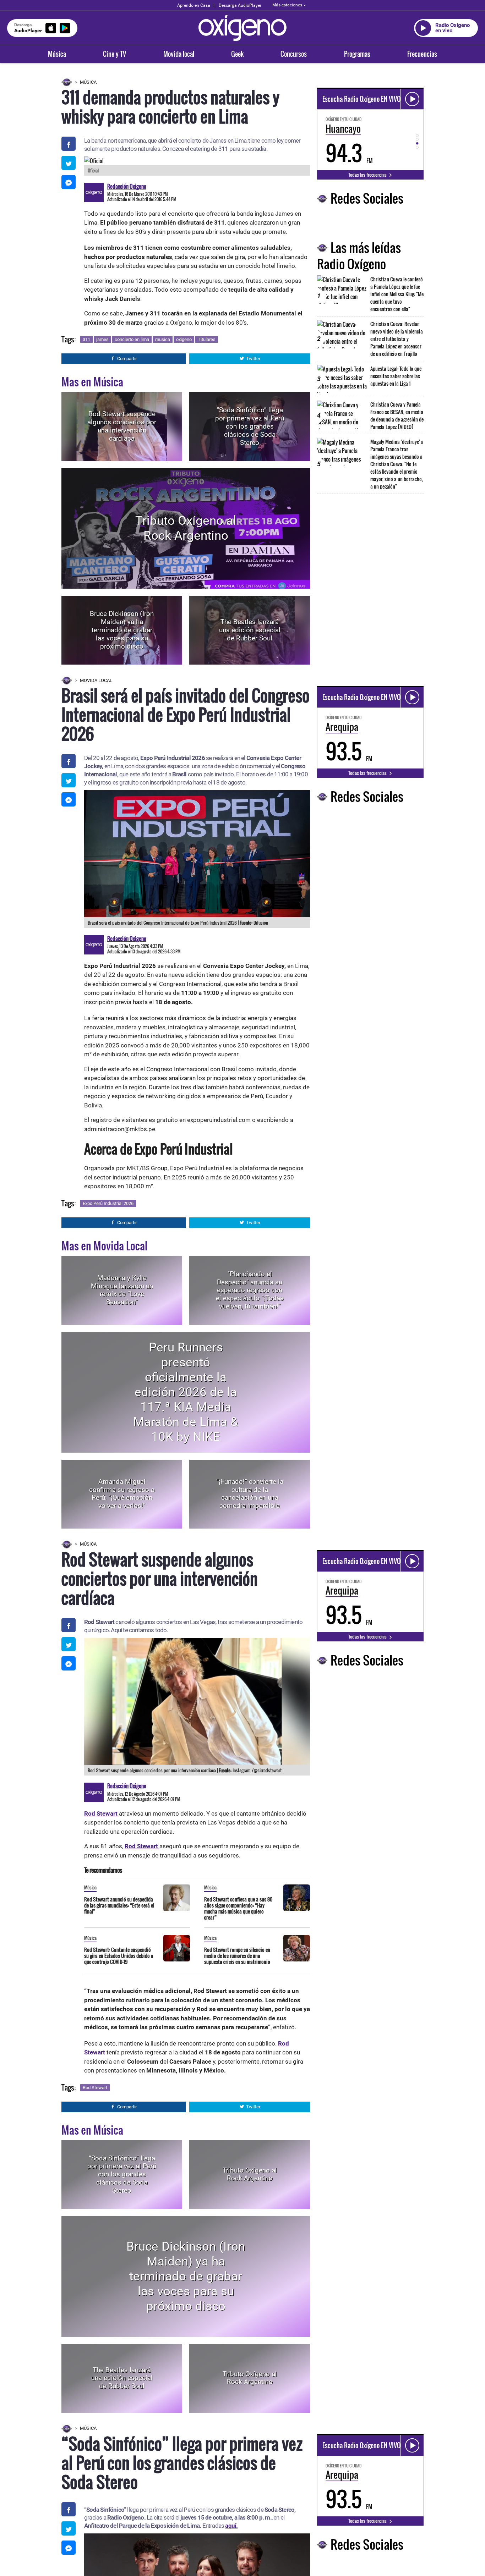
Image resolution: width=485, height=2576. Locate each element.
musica (163, 339)
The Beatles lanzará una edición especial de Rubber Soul (250, 630)
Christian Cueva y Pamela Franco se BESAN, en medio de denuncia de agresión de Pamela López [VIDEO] (397, 415)
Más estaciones (287, 5)
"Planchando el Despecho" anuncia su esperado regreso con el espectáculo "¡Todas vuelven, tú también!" (250, 1290)
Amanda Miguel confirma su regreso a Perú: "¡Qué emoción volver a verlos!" (122, 1494)
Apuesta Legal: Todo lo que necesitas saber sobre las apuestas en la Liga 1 (396, 376)
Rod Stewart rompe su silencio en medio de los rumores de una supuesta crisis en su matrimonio (237, 1956)
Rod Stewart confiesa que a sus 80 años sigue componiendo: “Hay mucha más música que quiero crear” (238, 1908)
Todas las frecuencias (368, 175)
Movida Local (96, 680)
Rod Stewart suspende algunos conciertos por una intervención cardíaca (122, 426)
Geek (237, 54)
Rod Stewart (95, 2088)
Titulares (207, 339)
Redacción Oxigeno (127, 186)
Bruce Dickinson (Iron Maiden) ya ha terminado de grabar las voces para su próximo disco (122, 630)
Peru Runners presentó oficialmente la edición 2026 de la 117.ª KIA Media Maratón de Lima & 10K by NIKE (186, 1392)
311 (86, 339)
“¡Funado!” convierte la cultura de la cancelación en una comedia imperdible (250, 1494)
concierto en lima (132, 339)
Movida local (179, 54)
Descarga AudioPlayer (240, 5)
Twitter (253, 359)
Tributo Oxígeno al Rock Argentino (186, 528)
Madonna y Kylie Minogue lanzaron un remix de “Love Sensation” (122, 1290)
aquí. (231, 2526)
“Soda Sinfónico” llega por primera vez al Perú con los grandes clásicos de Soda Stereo (250, 426)
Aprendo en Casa (194, 5)
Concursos (294, 54)
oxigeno (184, 339)
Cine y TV (115, 54)
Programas (357, 54)
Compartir (127, 359)
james (102, 339)
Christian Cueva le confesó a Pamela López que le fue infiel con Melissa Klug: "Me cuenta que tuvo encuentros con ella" (397, 294)
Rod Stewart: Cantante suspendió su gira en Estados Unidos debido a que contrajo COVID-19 (119, 1956)
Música (57, 54)
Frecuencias (422, 54)
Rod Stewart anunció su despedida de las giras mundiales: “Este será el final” (119, 1905)
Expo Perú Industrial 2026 (108, 1203)
